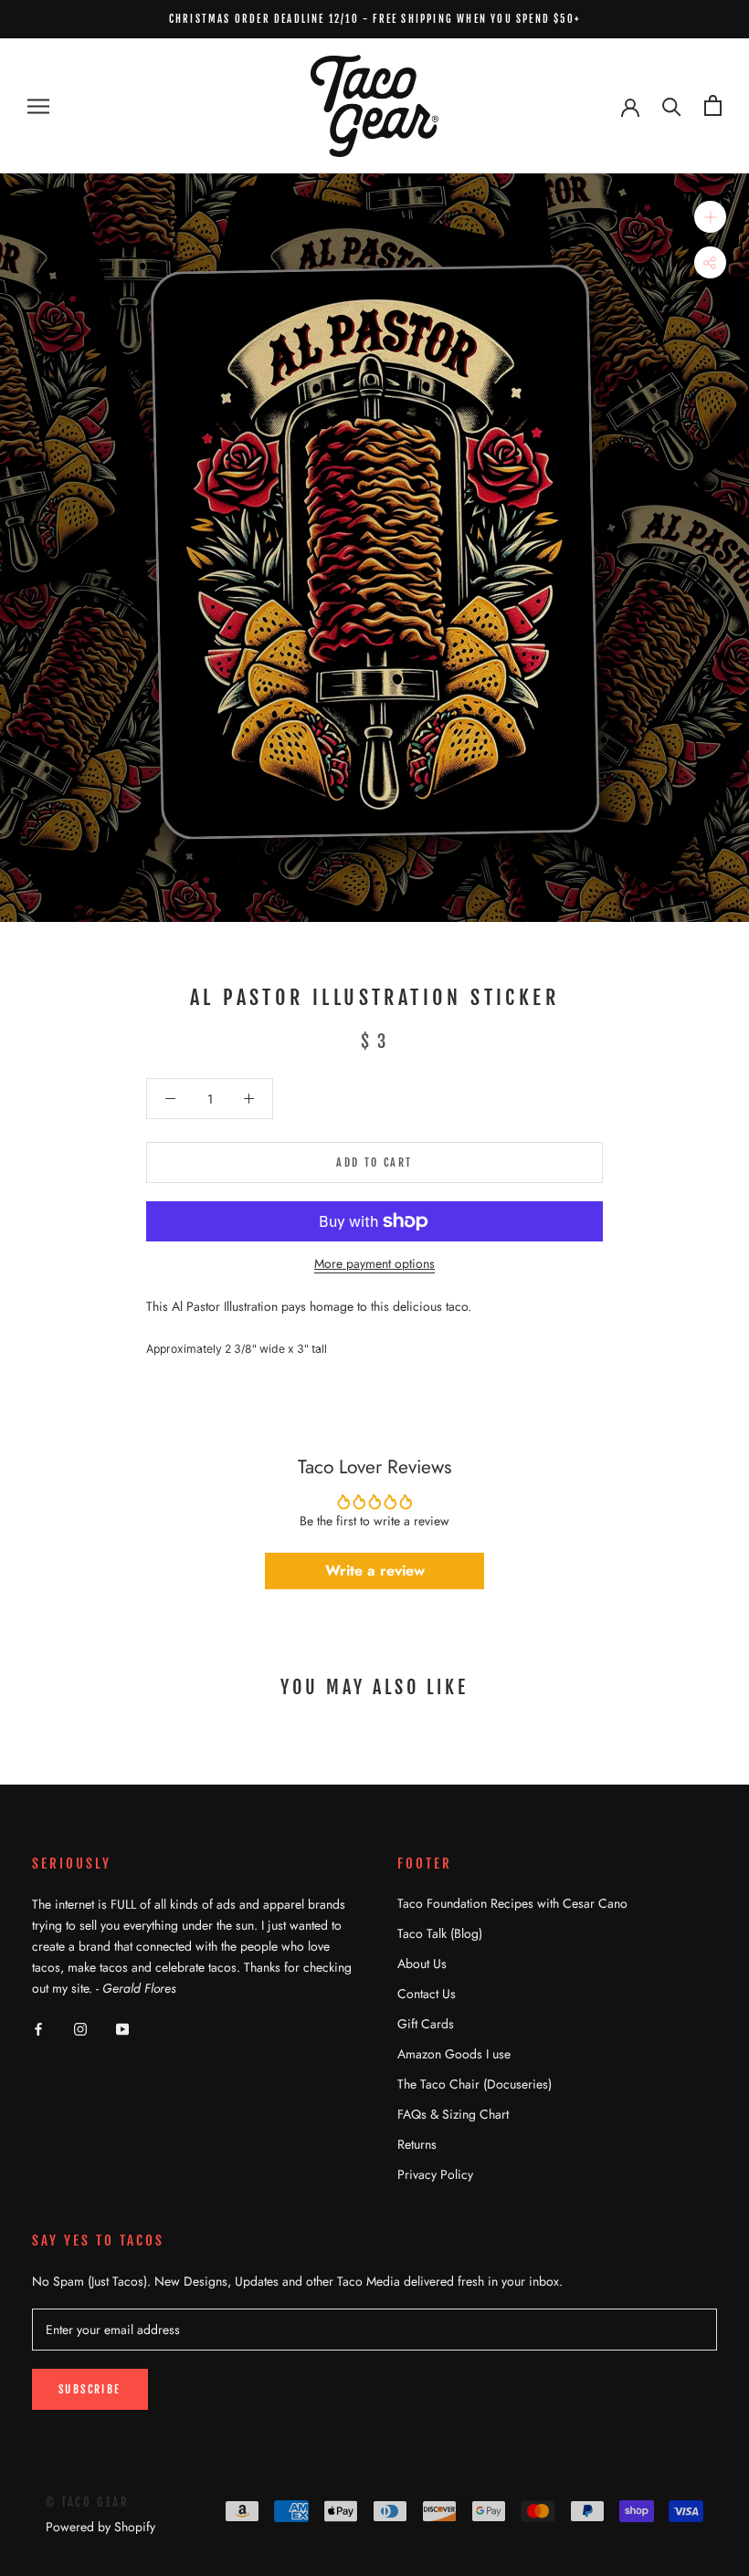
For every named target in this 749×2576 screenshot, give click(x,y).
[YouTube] (122, 2028)
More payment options (374, 1263)
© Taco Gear (88, 2502)
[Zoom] (710, 217)
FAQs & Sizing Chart (453, 2114)
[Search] (672, 105)
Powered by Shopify (100, 2527)
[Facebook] (38, 2028)
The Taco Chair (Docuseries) (475, 2084)
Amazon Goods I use (454, 2054)
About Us (422, 1963)
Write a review (375, 1571)
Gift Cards (426, 2024)
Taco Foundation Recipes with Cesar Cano (512, 1903)
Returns (417, 2144)
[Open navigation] (38, 105)
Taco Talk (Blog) (440, 1933)
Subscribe (90, 2389)
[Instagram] (80, 2028)
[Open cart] (713, 105)
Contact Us (427, 1994)
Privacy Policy (435, 2174)
